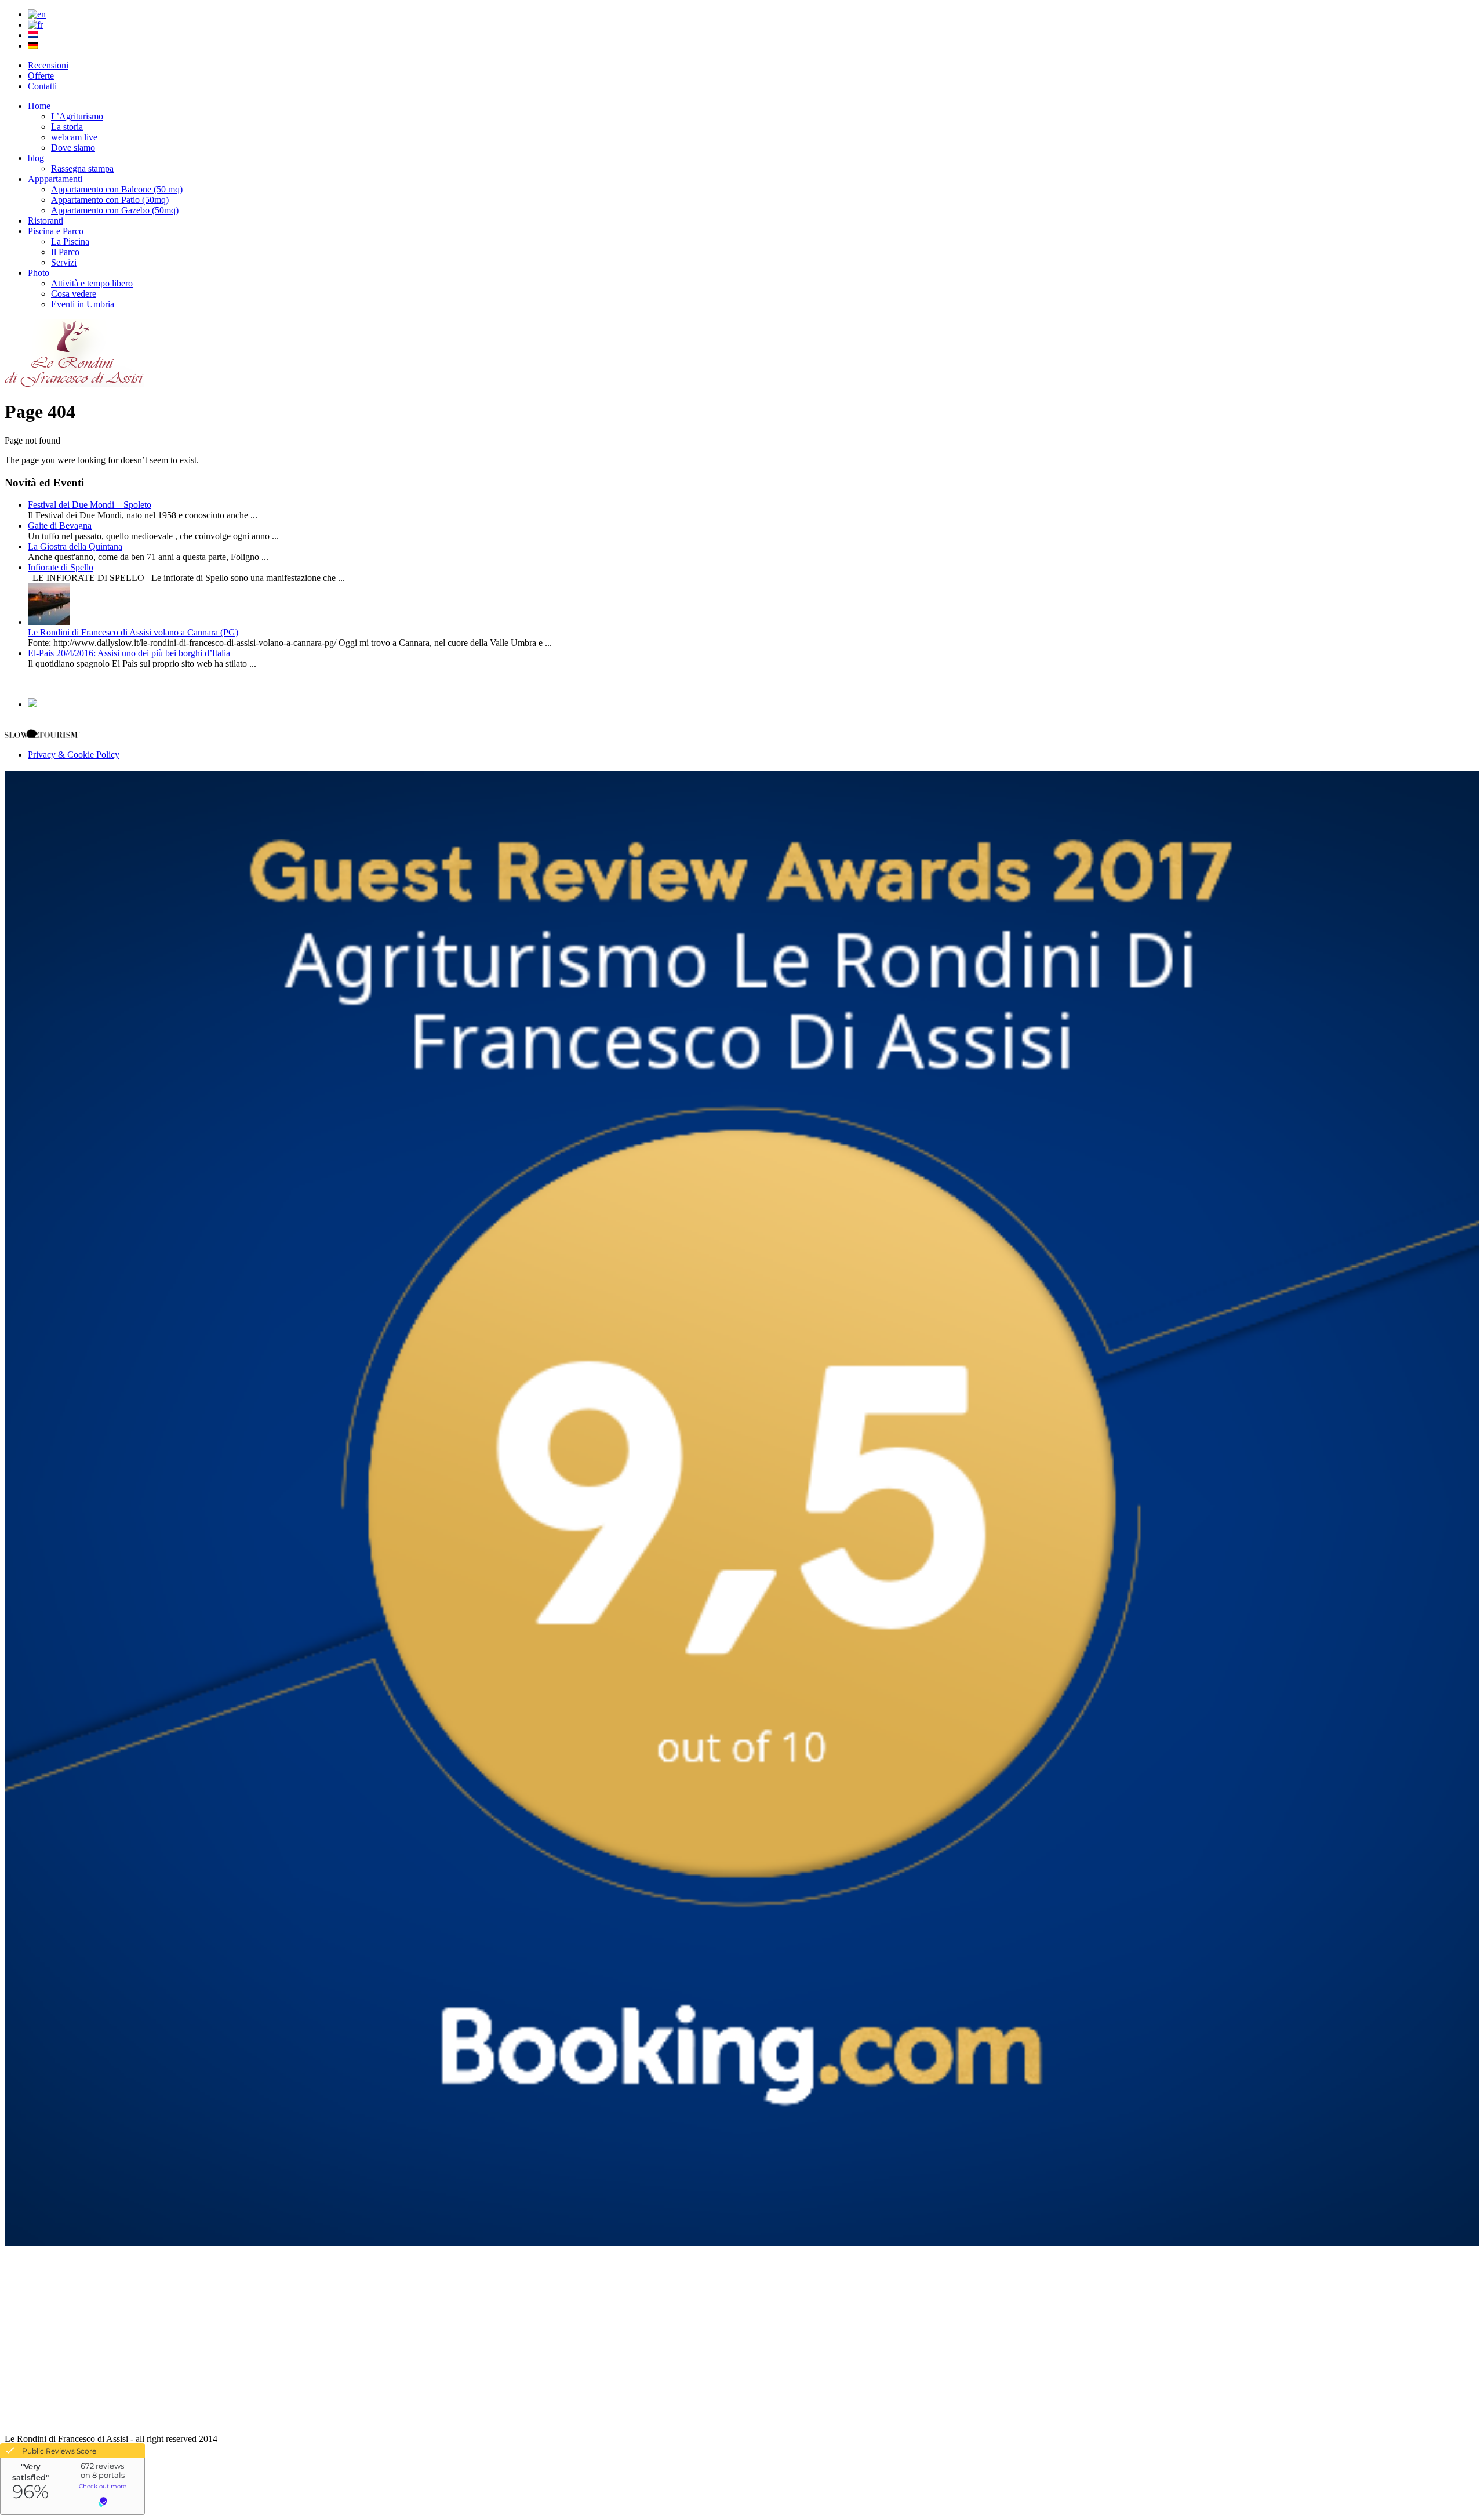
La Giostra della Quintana (75, 546)
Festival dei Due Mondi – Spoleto (90, 505)
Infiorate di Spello (61, 567)
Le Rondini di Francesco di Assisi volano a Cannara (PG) (133, 632)
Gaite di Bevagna (60, 526)
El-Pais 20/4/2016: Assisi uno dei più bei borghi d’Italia (129, 653)
